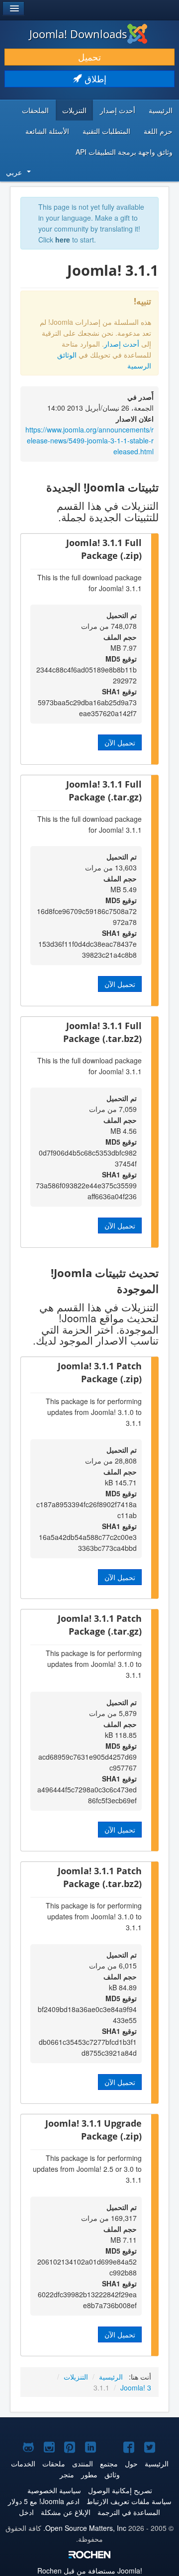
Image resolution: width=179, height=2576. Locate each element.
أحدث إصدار (118, 110)
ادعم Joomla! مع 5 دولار (44, 2501)
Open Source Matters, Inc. (85, 2528)
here (63, 240)
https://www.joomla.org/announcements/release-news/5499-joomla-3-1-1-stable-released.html (89, 440)
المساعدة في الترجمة (129, 2512)
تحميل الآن (120, 742)
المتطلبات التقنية (106, 131)
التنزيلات (74, 110)
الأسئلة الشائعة (47, 131)
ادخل (26, 2512)
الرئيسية (161, 110)
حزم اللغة (158, 131)
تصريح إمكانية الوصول (120, 2490)
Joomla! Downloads (78, 34)
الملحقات (35, 110)
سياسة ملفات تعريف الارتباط (129, 2501)
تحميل (89, 57)
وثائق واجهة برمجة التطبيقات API (124, 152)
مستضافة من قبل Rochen (90, 2571)
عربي (14, 172)
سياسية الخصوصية (54, 2490)
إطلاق (94, 79)
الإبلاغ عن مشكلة (66, 2512)
